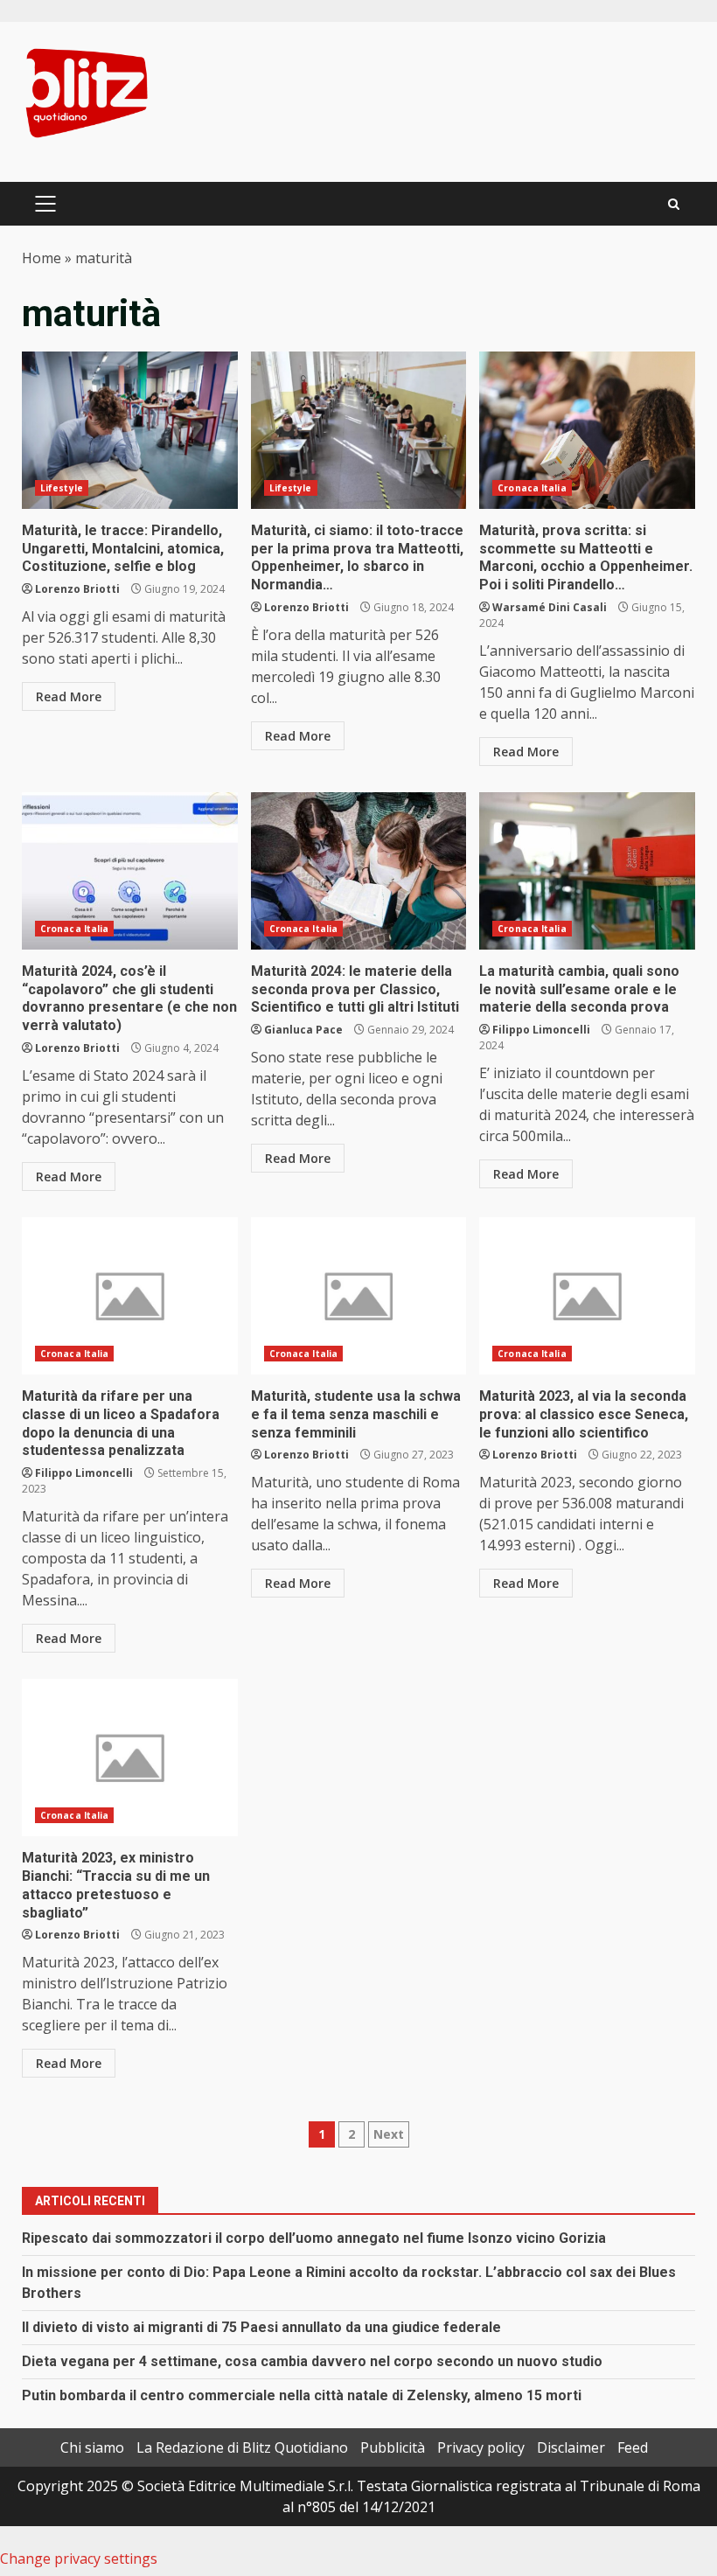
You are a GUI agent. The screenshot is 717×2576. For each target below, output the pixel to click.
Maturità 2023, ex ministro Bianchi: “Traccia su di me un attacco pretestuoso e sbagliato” (130, 1758)
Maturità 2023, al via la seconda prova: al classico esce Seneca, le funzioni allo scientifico (587, 1296)
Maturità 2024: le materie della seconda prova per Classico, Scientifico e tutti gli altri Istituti (359, 871)
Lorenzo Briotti (77, 589)
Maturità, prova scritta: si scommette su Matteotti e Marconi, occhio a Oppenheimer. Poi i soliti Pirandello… (587, 430)
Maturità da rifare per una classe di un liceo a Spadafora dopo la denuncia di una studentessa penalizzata (130, 1296)
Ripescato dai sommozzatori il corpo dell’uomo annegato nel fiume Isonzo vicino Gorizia (314, 2238)
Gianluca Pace (303, 1030)
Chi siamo (92, 2447)
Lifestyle (62, 488)
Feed (633, 2447)
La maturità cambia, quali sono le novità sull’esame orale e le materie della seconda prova (587, 871)
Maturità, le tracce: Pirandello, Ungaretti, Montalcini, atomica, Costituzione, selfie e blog (130, 430)
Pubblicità (393, 2447)
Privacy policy (481, 2447)
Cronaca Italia (532, 488)
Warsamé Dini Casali (550, 607)
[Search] (674, 204)
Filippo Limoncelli (541, 1030)
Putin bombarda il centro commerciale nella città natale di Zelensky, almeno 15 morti (302, 2395)
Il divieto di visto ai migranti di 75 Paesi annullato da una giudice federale (261, 2327)
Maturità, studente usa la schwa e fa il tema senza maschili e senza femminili (359, 1296)
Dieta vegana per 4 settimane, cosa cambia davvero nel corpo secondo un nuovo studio (312, 2361)
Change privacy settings (79, 2559)
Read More (69, 696)
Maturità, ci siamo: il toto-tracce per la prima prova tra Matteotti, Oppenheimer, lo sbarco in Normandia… (359, 430)
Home (42, 258)
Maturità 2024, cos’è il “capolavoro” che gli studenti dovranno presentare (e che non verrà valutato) (130, 871)
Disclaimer (571, 2447)
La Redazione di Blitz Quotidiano (242, 2447)
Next (389, 2134)
